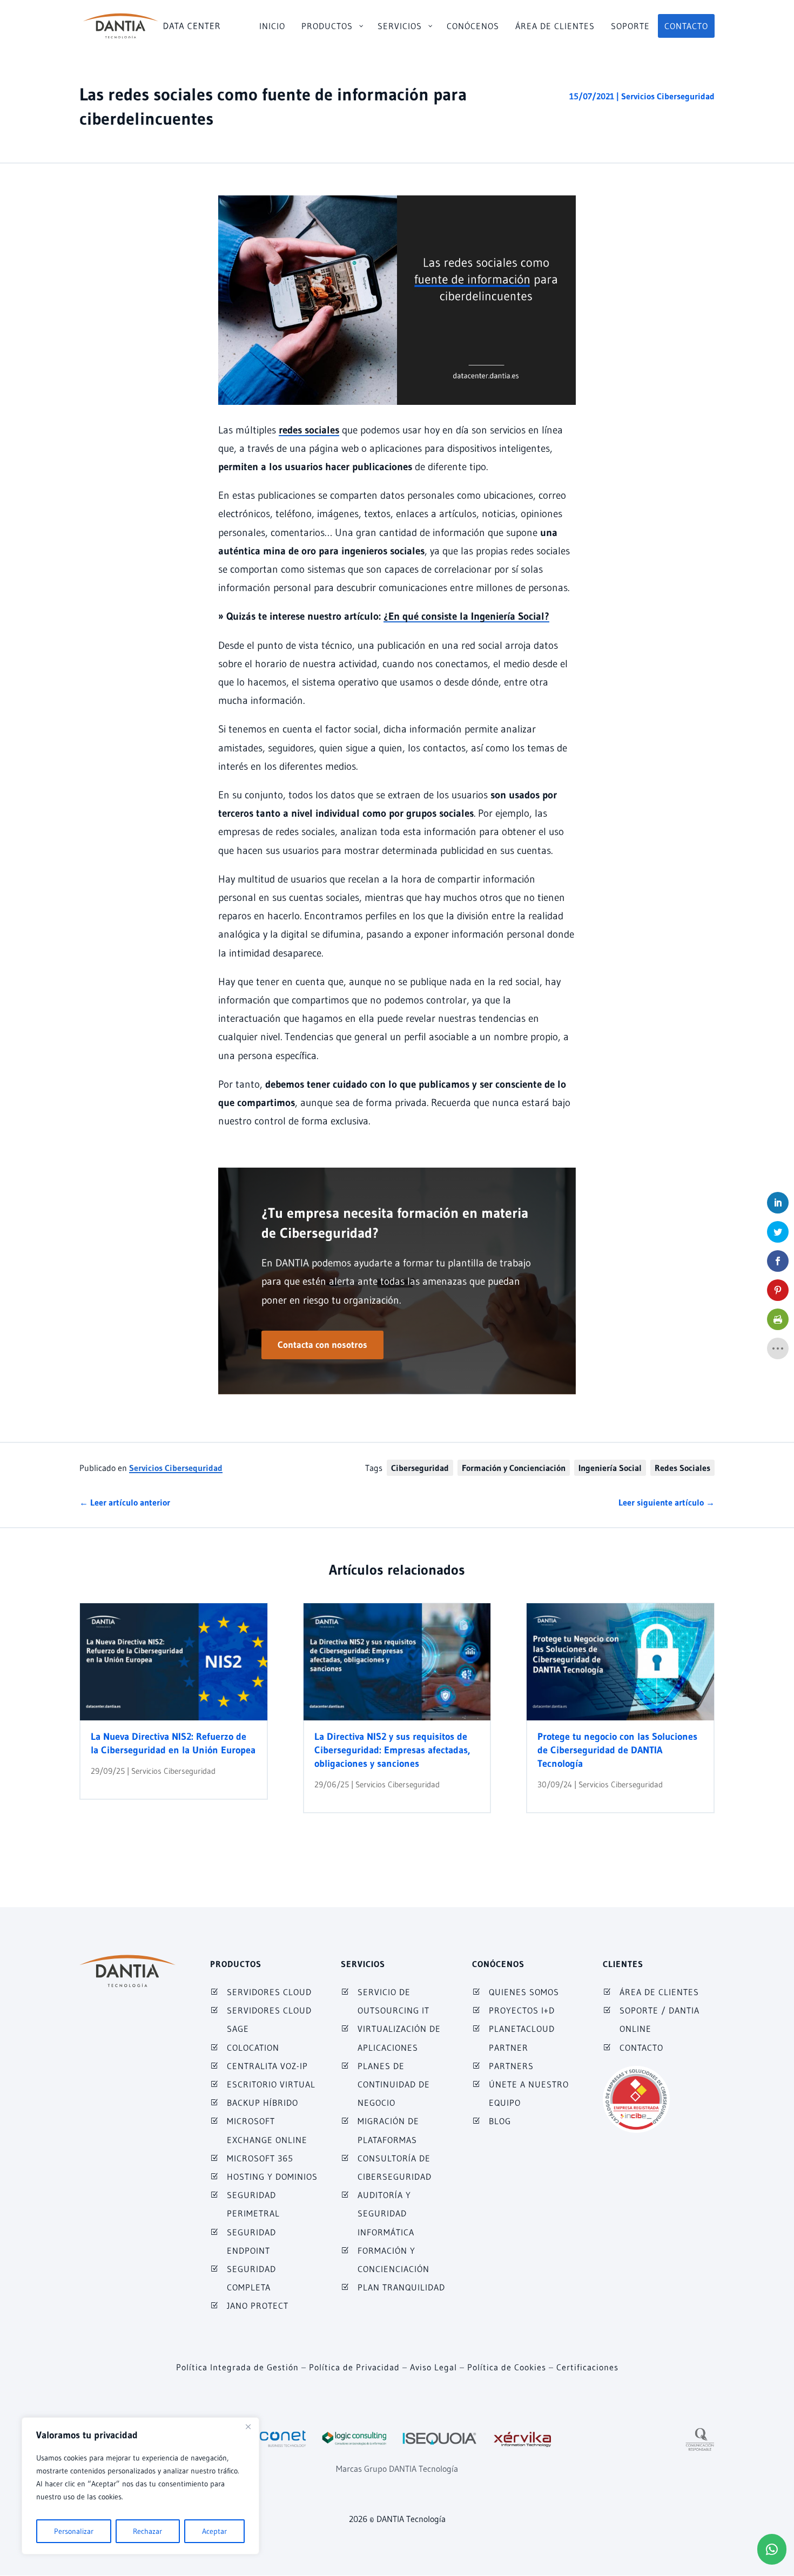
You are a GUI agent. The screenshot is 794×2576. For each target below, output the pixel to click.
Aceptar (214, 2531)
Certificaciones (587, 2367)
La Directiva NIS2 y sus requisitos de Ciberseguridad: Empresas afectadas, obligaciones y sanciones (392, 1750)
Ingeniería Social (610, 1468)
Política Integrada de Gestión (237, 2367)
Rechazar (147, 2531)
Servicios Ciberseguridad (668, 96)
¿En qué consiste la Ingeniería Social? (466, 616)
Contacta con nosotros (322, 1344)
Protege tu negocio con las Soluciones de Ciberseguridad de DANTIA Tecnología (617, 1750)
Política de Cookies (507, 2367)
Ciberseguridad (420, 1468)
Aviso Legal (433, 2367)
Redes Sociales (682, 1468)
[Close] (248, 2426)
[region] (140, 2486)
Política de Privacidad (354, 2367)
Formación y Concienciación (514, 1468)
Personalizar (74, 2531)
